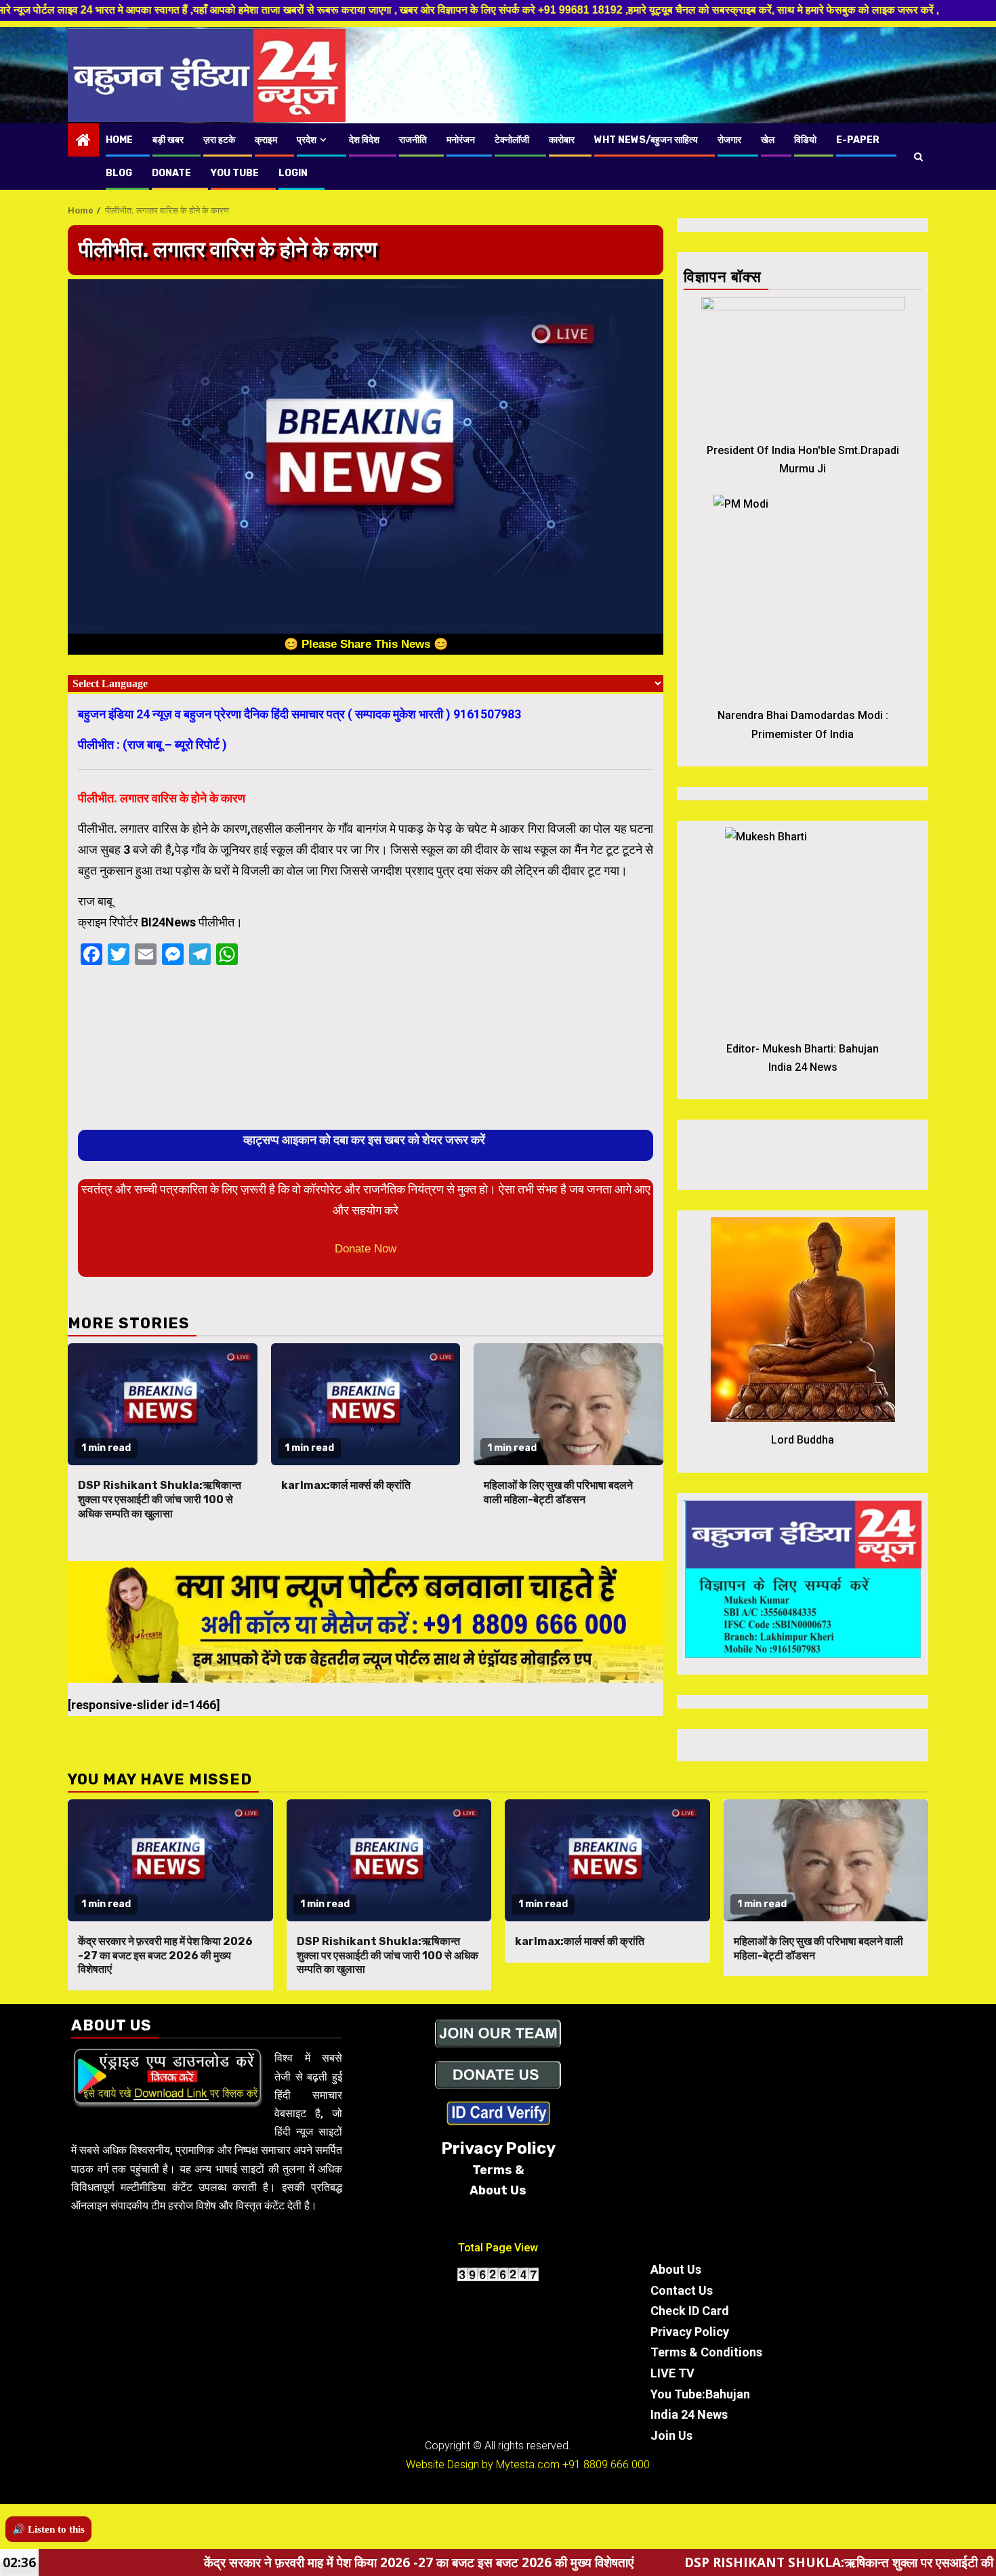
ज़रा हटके (219, 140)
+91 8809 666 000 (606, 2465)
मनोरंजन (461, 140)
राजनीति (413, 140)
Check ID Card (690, 2311)
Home (119, 140)
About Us (676, 2269)
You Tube (235, 173)
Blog (119, 173)
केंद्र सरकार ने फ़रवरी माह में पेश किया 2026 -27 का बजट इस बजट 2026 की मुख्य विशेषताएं (165, 1956)
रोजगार (729, 140)
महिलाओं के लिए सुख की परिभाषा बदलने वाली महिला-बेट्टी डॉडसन (558, 1492)
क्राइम (266, 140)
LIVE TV (672, 2373)
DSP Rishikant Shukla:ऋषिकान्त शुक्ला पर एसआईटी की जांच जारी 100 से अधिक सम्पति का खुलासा (160, 1499)
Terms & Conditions (706, 2352)
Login (293, 173)
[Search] (918, 157)
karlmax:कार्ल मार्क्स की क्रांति (346, 1485)
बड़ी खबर (168, 140)
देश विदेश (364, 140)
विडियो (805, 140)
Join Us (671, 2435)
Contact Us (682, 2290)
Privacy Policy (690, 2332)
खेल (768, 140)
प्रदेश (307, 140)
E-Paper (858, 140)
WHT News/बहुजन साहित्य (646, 140)
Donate (171, 173)
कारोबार (562, 140)
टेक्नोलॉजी (512, 140)
